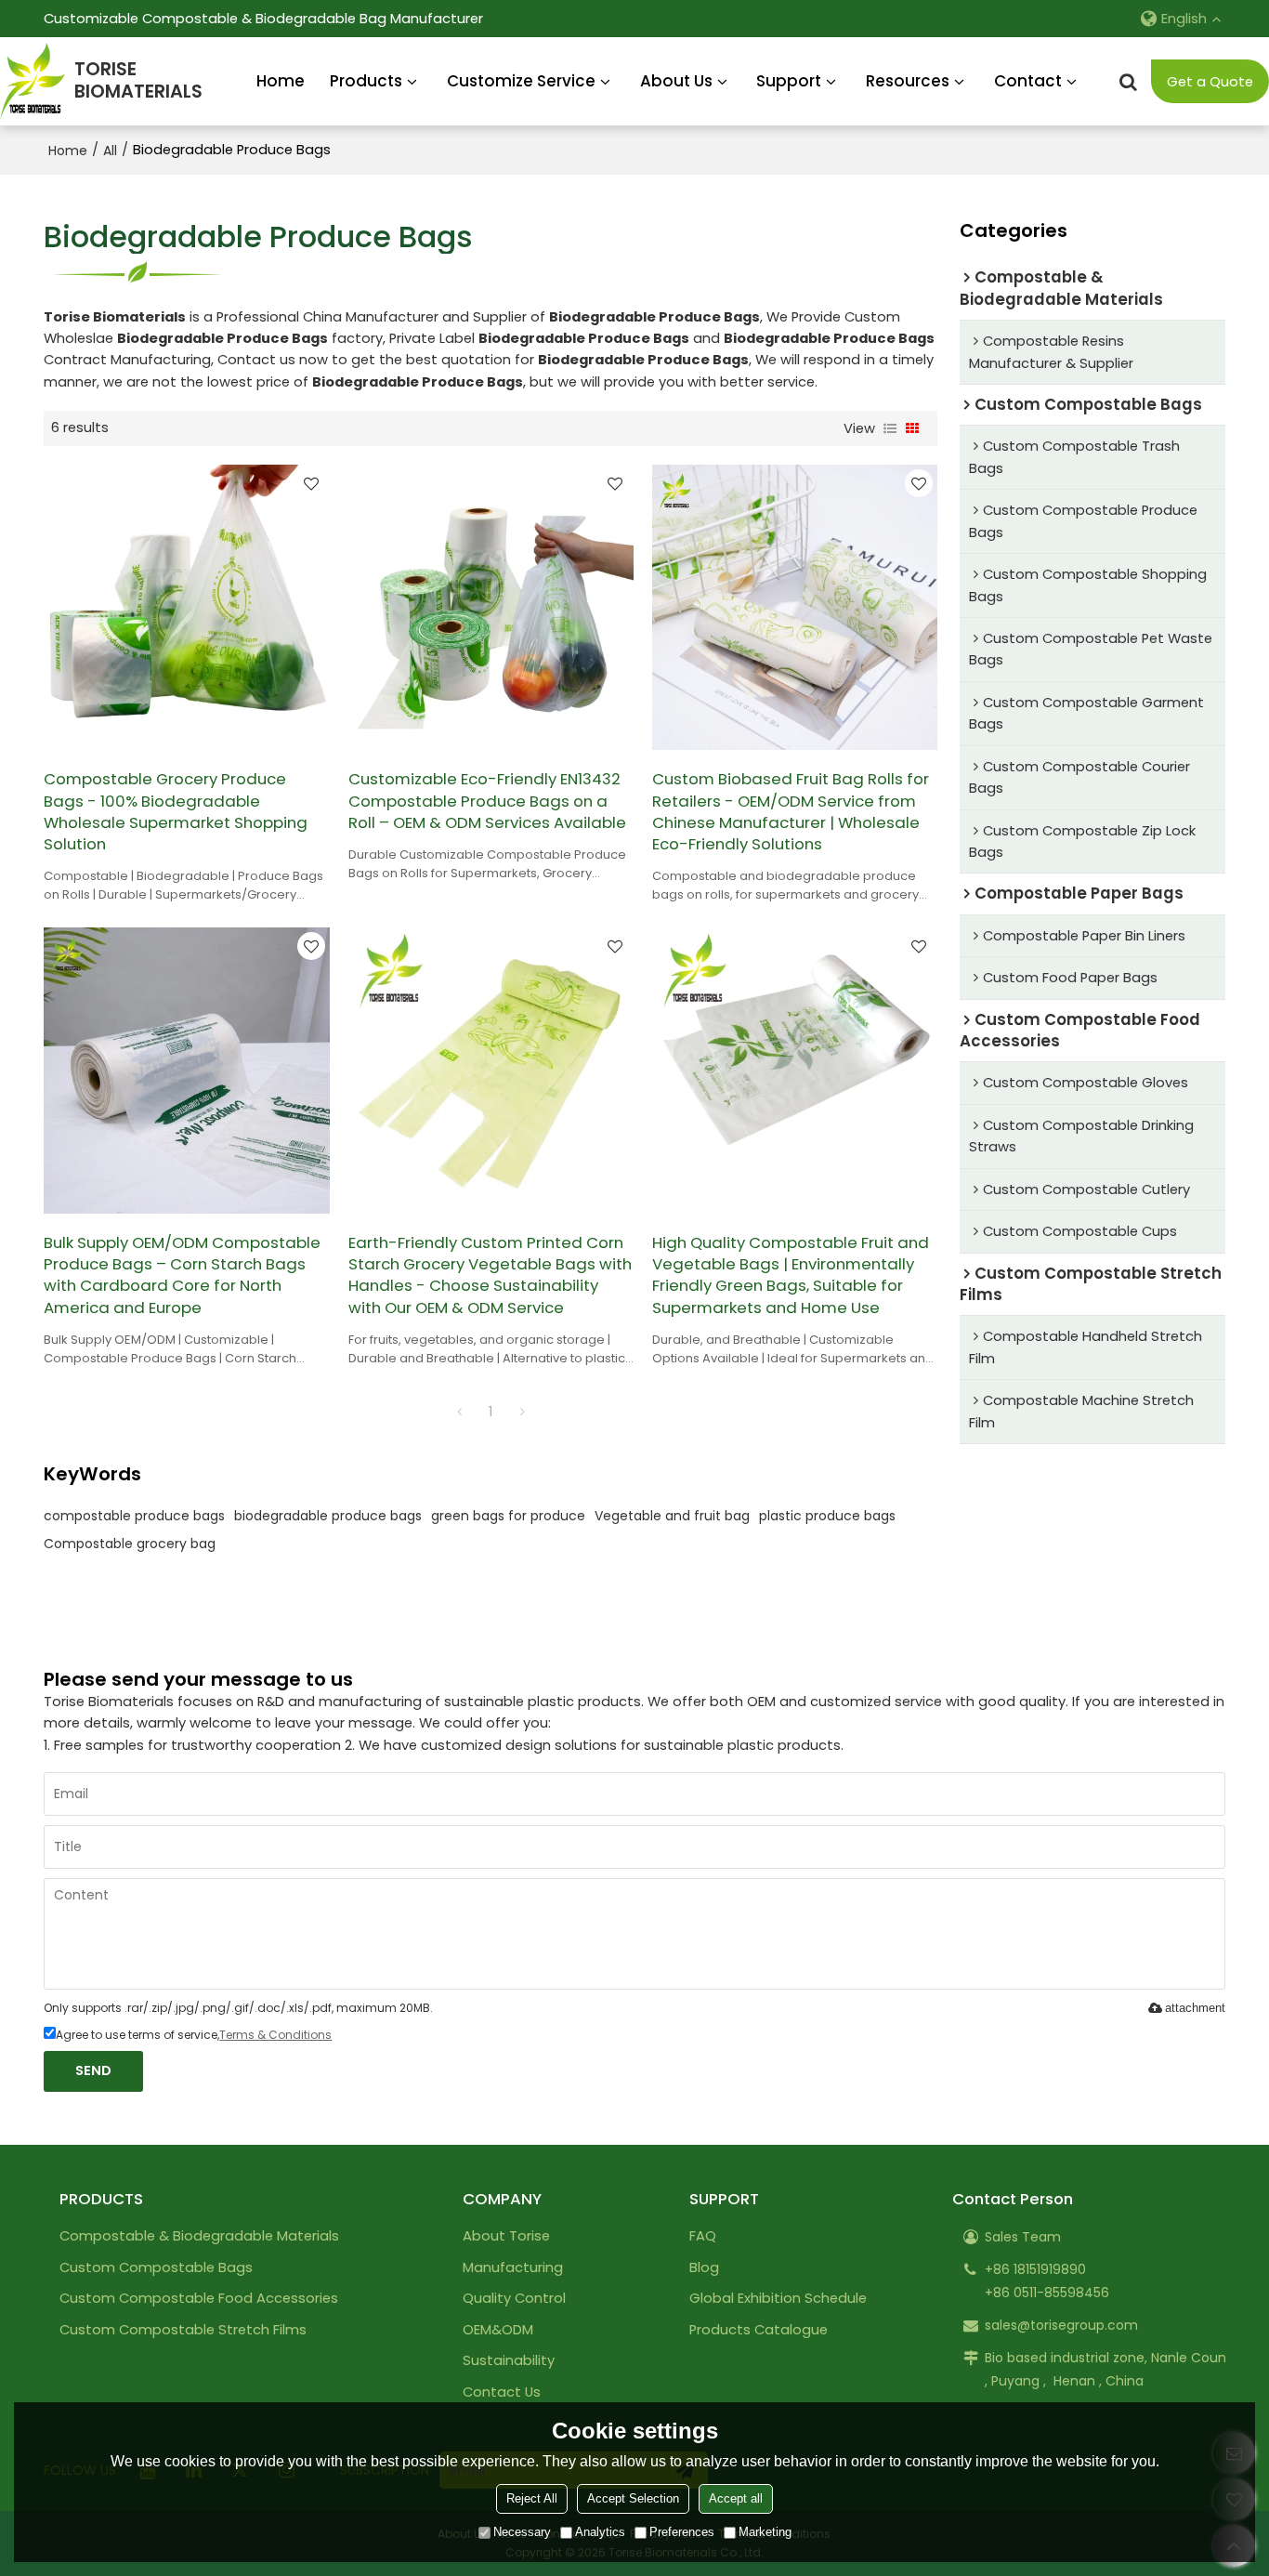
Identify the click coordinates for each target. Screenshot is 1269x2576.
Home (281, 81)
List (890, 428)
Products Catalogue (759, 2330)
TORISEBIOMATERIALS (138, 81)
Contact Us (502, 2392)
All (110, 151)
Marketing (765, 2532)
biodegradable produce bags (328, 1516)
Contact (1028, 81)
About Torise (506, 2236)
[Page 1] (459, 1412)
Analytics (600, 2532)
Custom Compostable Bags (156, 2267)
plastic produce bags (827, 1516)
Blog (704, 2267)
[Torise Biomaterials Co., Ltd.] (33, 81)
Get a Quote (1210, 82)
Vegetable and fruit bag (672, 1516)
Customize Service (521, 81)
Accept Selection (633, 2498)
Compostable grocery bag (130, 1544)
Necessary (522, 2532)
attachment (1195, 2008)
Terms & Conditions (275, 2035)
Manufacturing (513, 2267)
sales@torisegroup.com (1061, 2325)
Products (366, 81)
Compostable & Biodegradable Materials (199, 2236)
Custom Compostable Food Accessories (199, 2298)
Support (789, 81)
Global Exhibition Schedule (778, 2298)
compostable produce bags (134, 1516)
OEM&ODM (498, 2330)
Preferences (682, 2532)
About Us (676, 81)
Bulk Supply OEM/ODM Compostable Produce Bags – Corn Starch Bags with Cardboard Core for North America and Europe (182, 1275)
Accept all (736, 2498)
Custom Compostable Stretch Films (183, 2330)
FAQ (703, 2236)
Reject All (532, 2498)
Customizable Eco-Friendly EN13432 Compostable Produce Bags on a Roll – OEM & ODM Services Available (487, 801)
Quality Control (514, 2298)
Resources (908, 81)
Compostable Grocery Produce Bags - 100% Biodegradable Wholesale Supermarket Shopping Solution (176, 812)
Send (93, 2070)
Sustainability (509, 2360)
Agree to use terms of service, (194, 2035)
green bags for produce (508, 1516)
